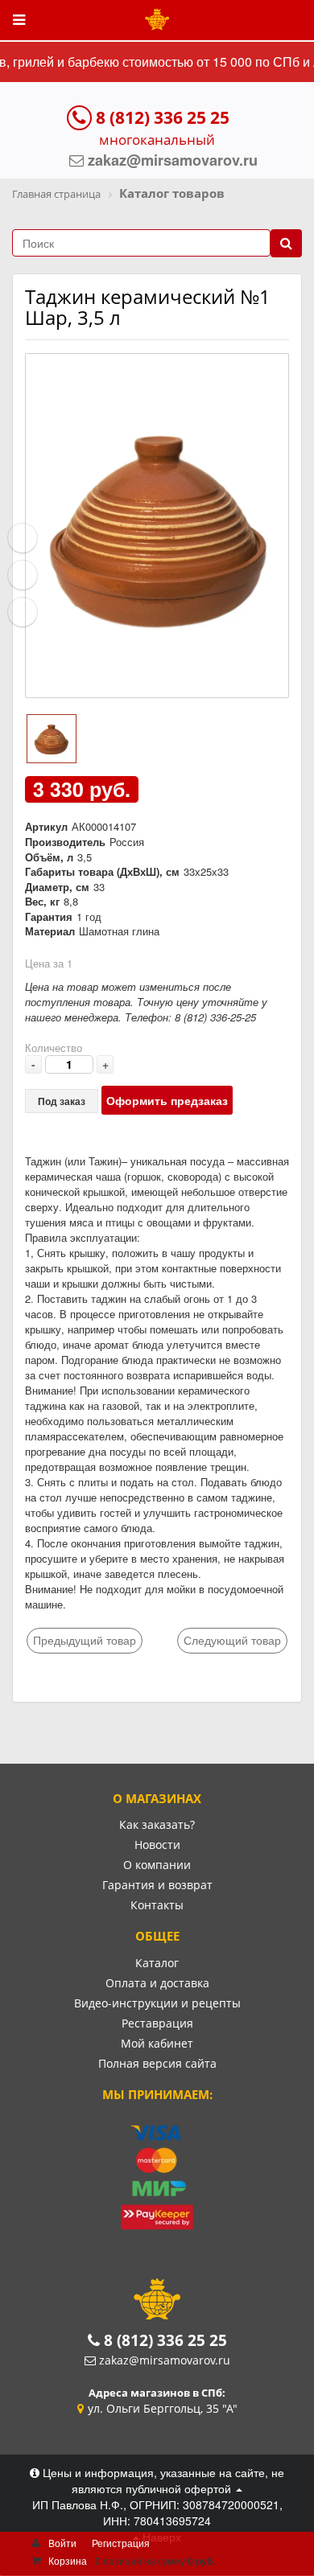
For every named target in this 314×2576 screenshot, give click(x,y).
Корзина (68, 2560)
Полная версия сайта (157, 2063)
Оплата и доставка (157, 1983)
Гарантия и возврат (157, 1885)
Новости (157, 1845)
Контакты (157, 1905)
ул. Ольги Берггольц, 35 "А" (163, 2408)
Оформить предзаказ (167, 1100)
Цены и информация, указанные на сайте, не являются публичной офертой (162, 2480)
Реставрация (157, 2023)
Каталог (157, 1963)
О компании (157, 1865)
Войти (62, 2543)
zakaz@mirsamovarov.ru (165, 2360)
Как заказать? (157, 1824)
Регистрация (121, 2543)
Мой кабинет (157, 2043)
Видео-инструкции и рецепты (157, 2003)
